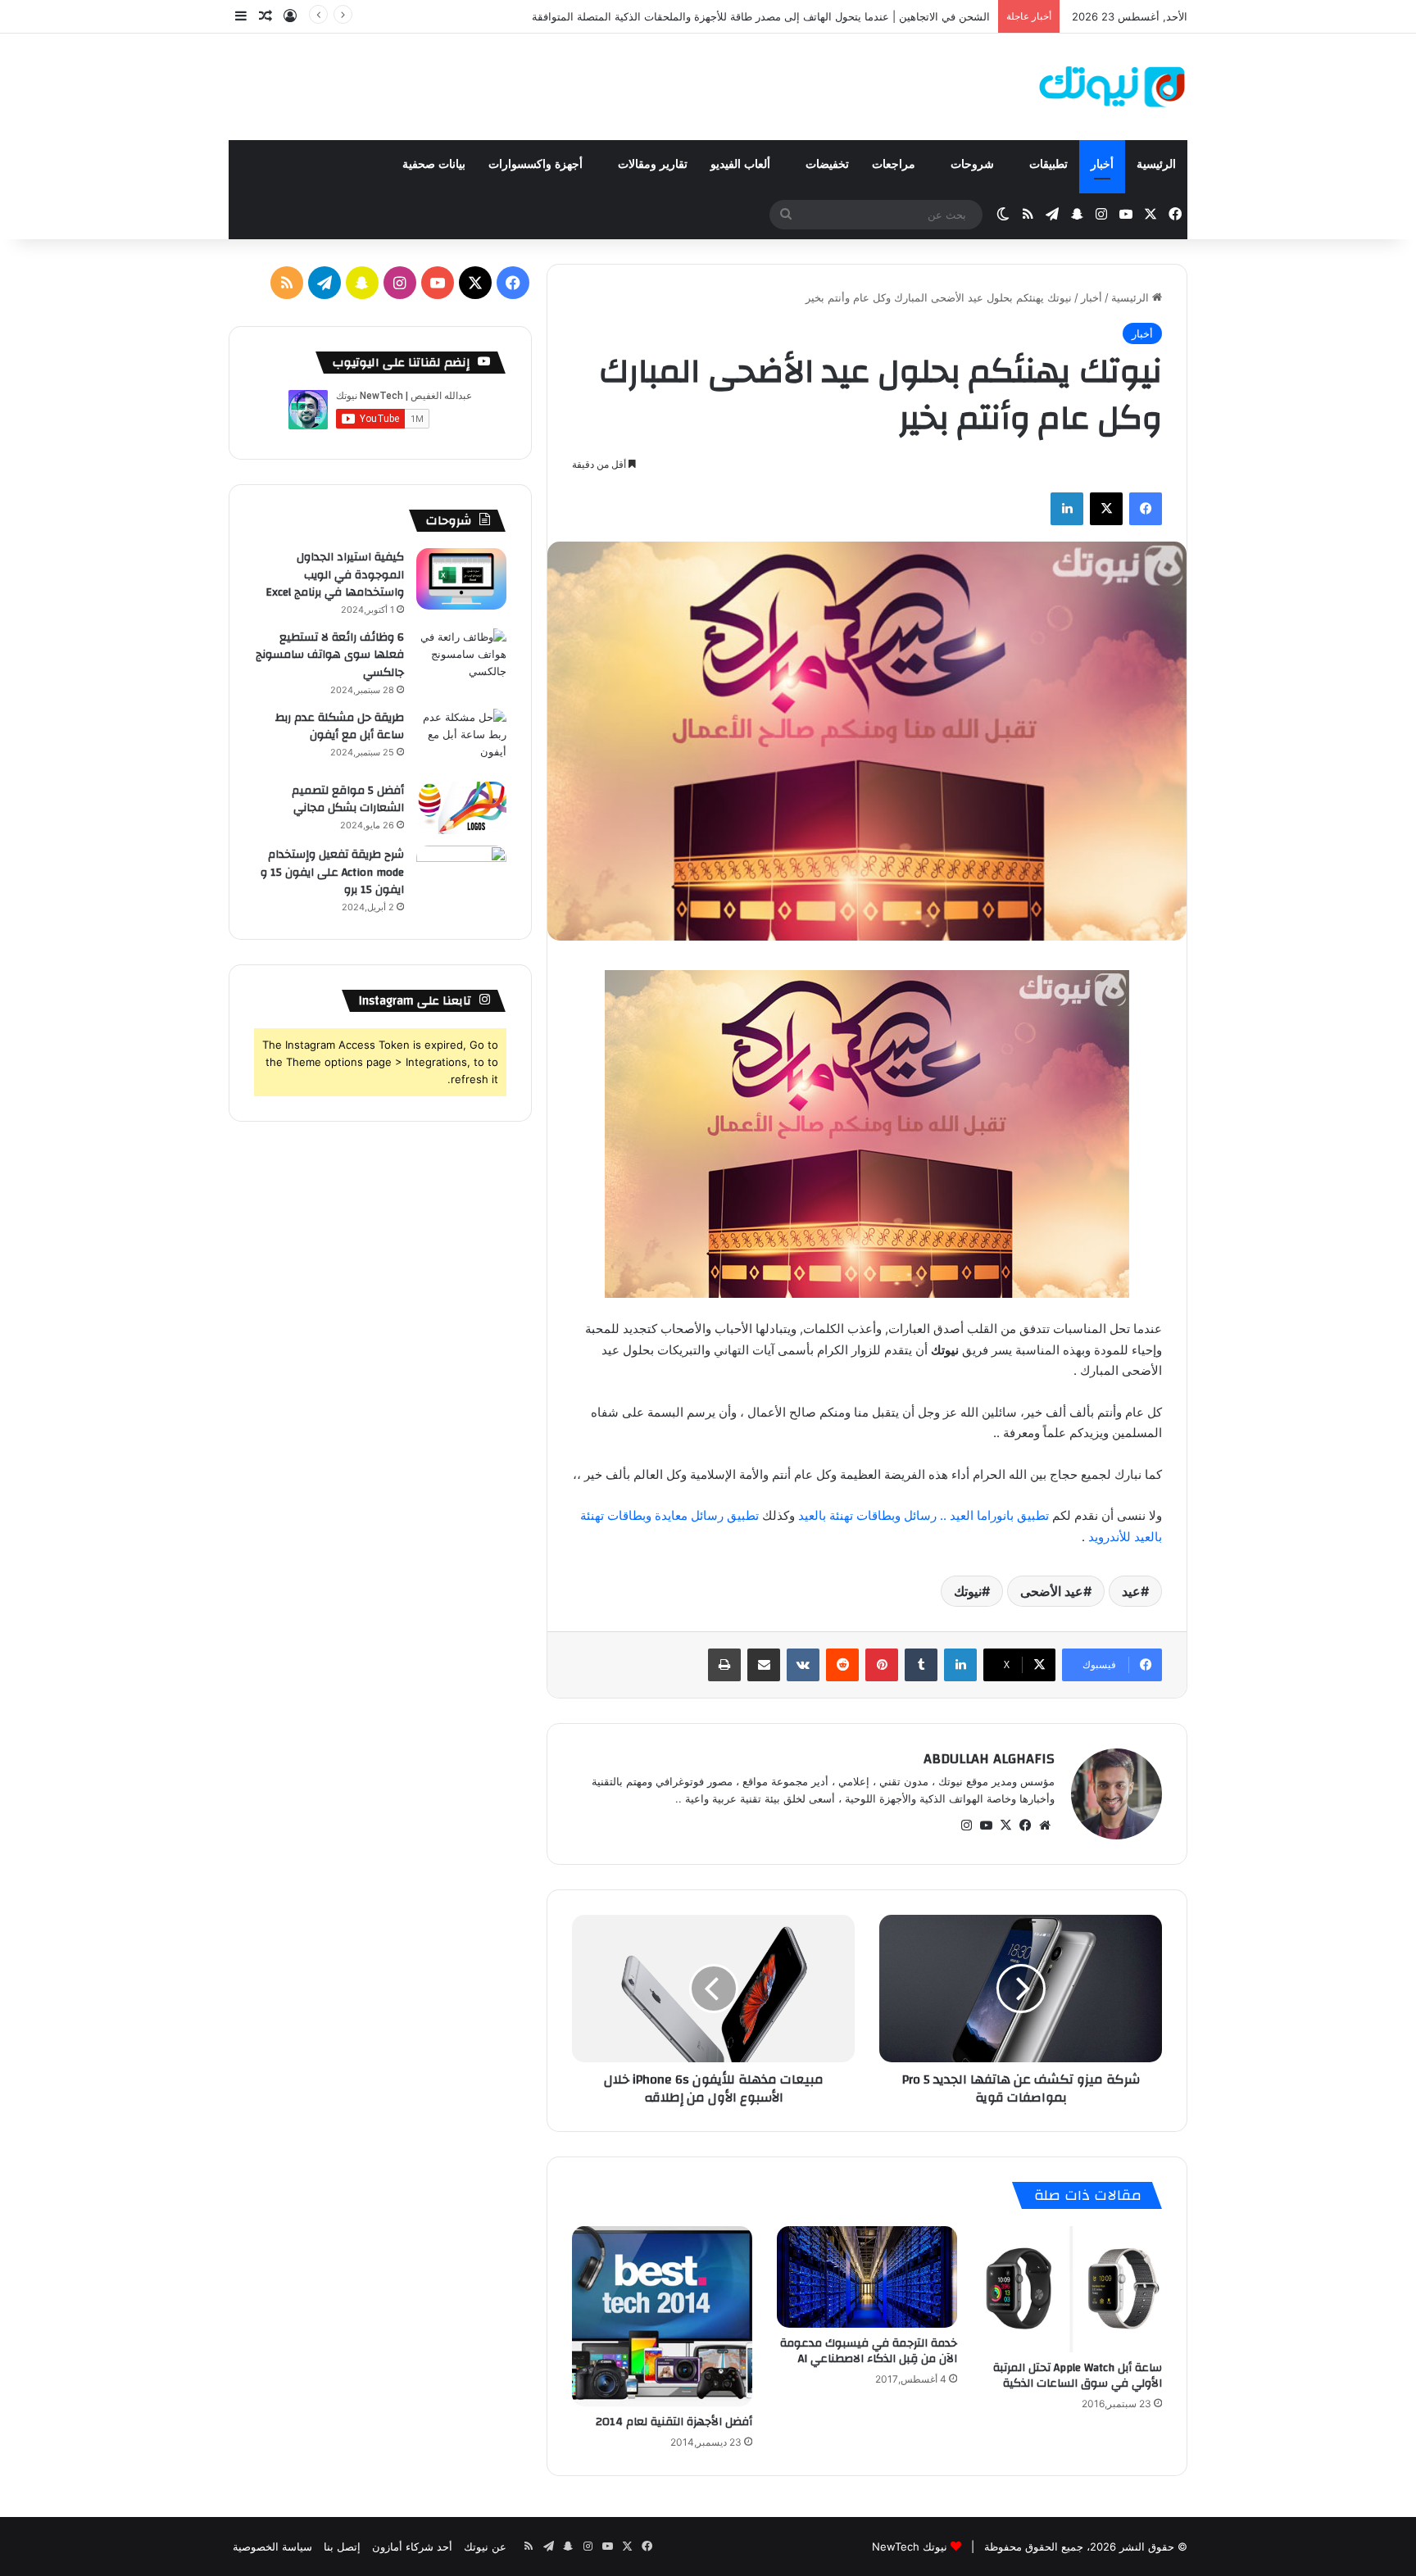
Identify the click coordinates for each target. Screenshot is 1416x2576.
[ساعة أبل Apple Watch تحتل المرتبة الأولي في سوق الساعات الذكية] (1072, 2289)
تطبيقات (1048, 164)
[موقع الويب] (1045, 1825)
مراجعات (895, 164)
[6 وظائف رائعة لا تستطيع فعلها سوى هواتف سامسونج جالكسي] (461, 659)
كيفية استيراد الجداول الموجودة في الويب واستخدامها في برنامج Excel (335, 575)
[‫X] (1106, 509)
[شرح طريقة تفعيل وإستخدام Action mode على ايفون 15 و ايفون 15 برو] (461, 876)
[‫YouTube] (986, 1825)
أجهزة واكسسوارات (537, 164)
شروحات (974, 164)
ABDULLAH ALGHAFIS (989, 1759)
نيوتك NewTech (910, 2547)
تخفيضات (827, 164)
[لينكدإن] (1067, 509)
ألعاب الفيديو (742, 164)
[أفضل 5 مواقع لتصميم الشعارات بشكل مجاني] (461, 808)
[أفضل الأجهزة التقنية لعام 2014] (662, 2316)
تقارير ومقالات (653, 164)
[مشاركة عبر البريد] (764, 1665)
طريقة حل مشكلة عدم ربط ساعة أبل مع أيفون (340, 727)
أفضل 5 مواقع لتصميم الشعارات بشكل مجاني (348, 800)
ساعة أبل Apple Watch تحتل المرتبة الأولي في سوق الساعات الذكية (1078, 2376)
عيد (1131, 1591)
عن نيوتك (485, 2547)
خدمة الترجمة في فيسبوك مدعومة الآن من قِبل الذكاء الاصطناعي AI (869, 2351)
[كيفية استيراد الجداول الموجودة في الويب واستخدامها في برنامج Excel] (461, 579)
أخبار (1102, 164)
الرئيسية (1156, 164)
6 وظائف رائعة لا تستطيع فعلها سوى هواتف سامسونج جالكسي (330, 655)
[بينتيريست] (882, 1665)
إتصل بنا (342, 2547)
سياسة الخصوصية (272, 2547)
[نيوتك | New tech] (1112, 87)
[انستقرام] (966, 1825)
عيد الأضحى (1052, 1591)
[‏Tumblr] (921, 1665)
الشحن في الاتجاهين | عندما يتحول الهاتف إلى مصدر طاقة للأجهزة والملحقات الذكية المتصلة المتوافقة (761, 16)
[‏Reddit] (842, 1665)
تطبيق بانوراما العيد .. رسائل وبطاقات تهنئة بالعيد (922, 1515)
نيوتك (968, 1591)
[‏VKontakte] (803, 1665)
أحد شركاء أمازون (412, 2547)
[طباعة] (724, 1665)
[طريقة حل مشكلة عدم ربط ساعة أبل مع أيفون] (461, 739)
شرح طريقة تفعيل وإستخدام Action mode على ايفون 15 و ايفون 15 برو (332, 872)
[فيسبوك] (1146, 509)
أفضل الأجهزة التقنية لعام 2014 (674, 2422)
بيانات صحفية (434, 164)
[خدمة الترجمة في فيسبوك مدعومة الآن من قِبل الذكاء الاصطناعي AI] (867, 2277)
